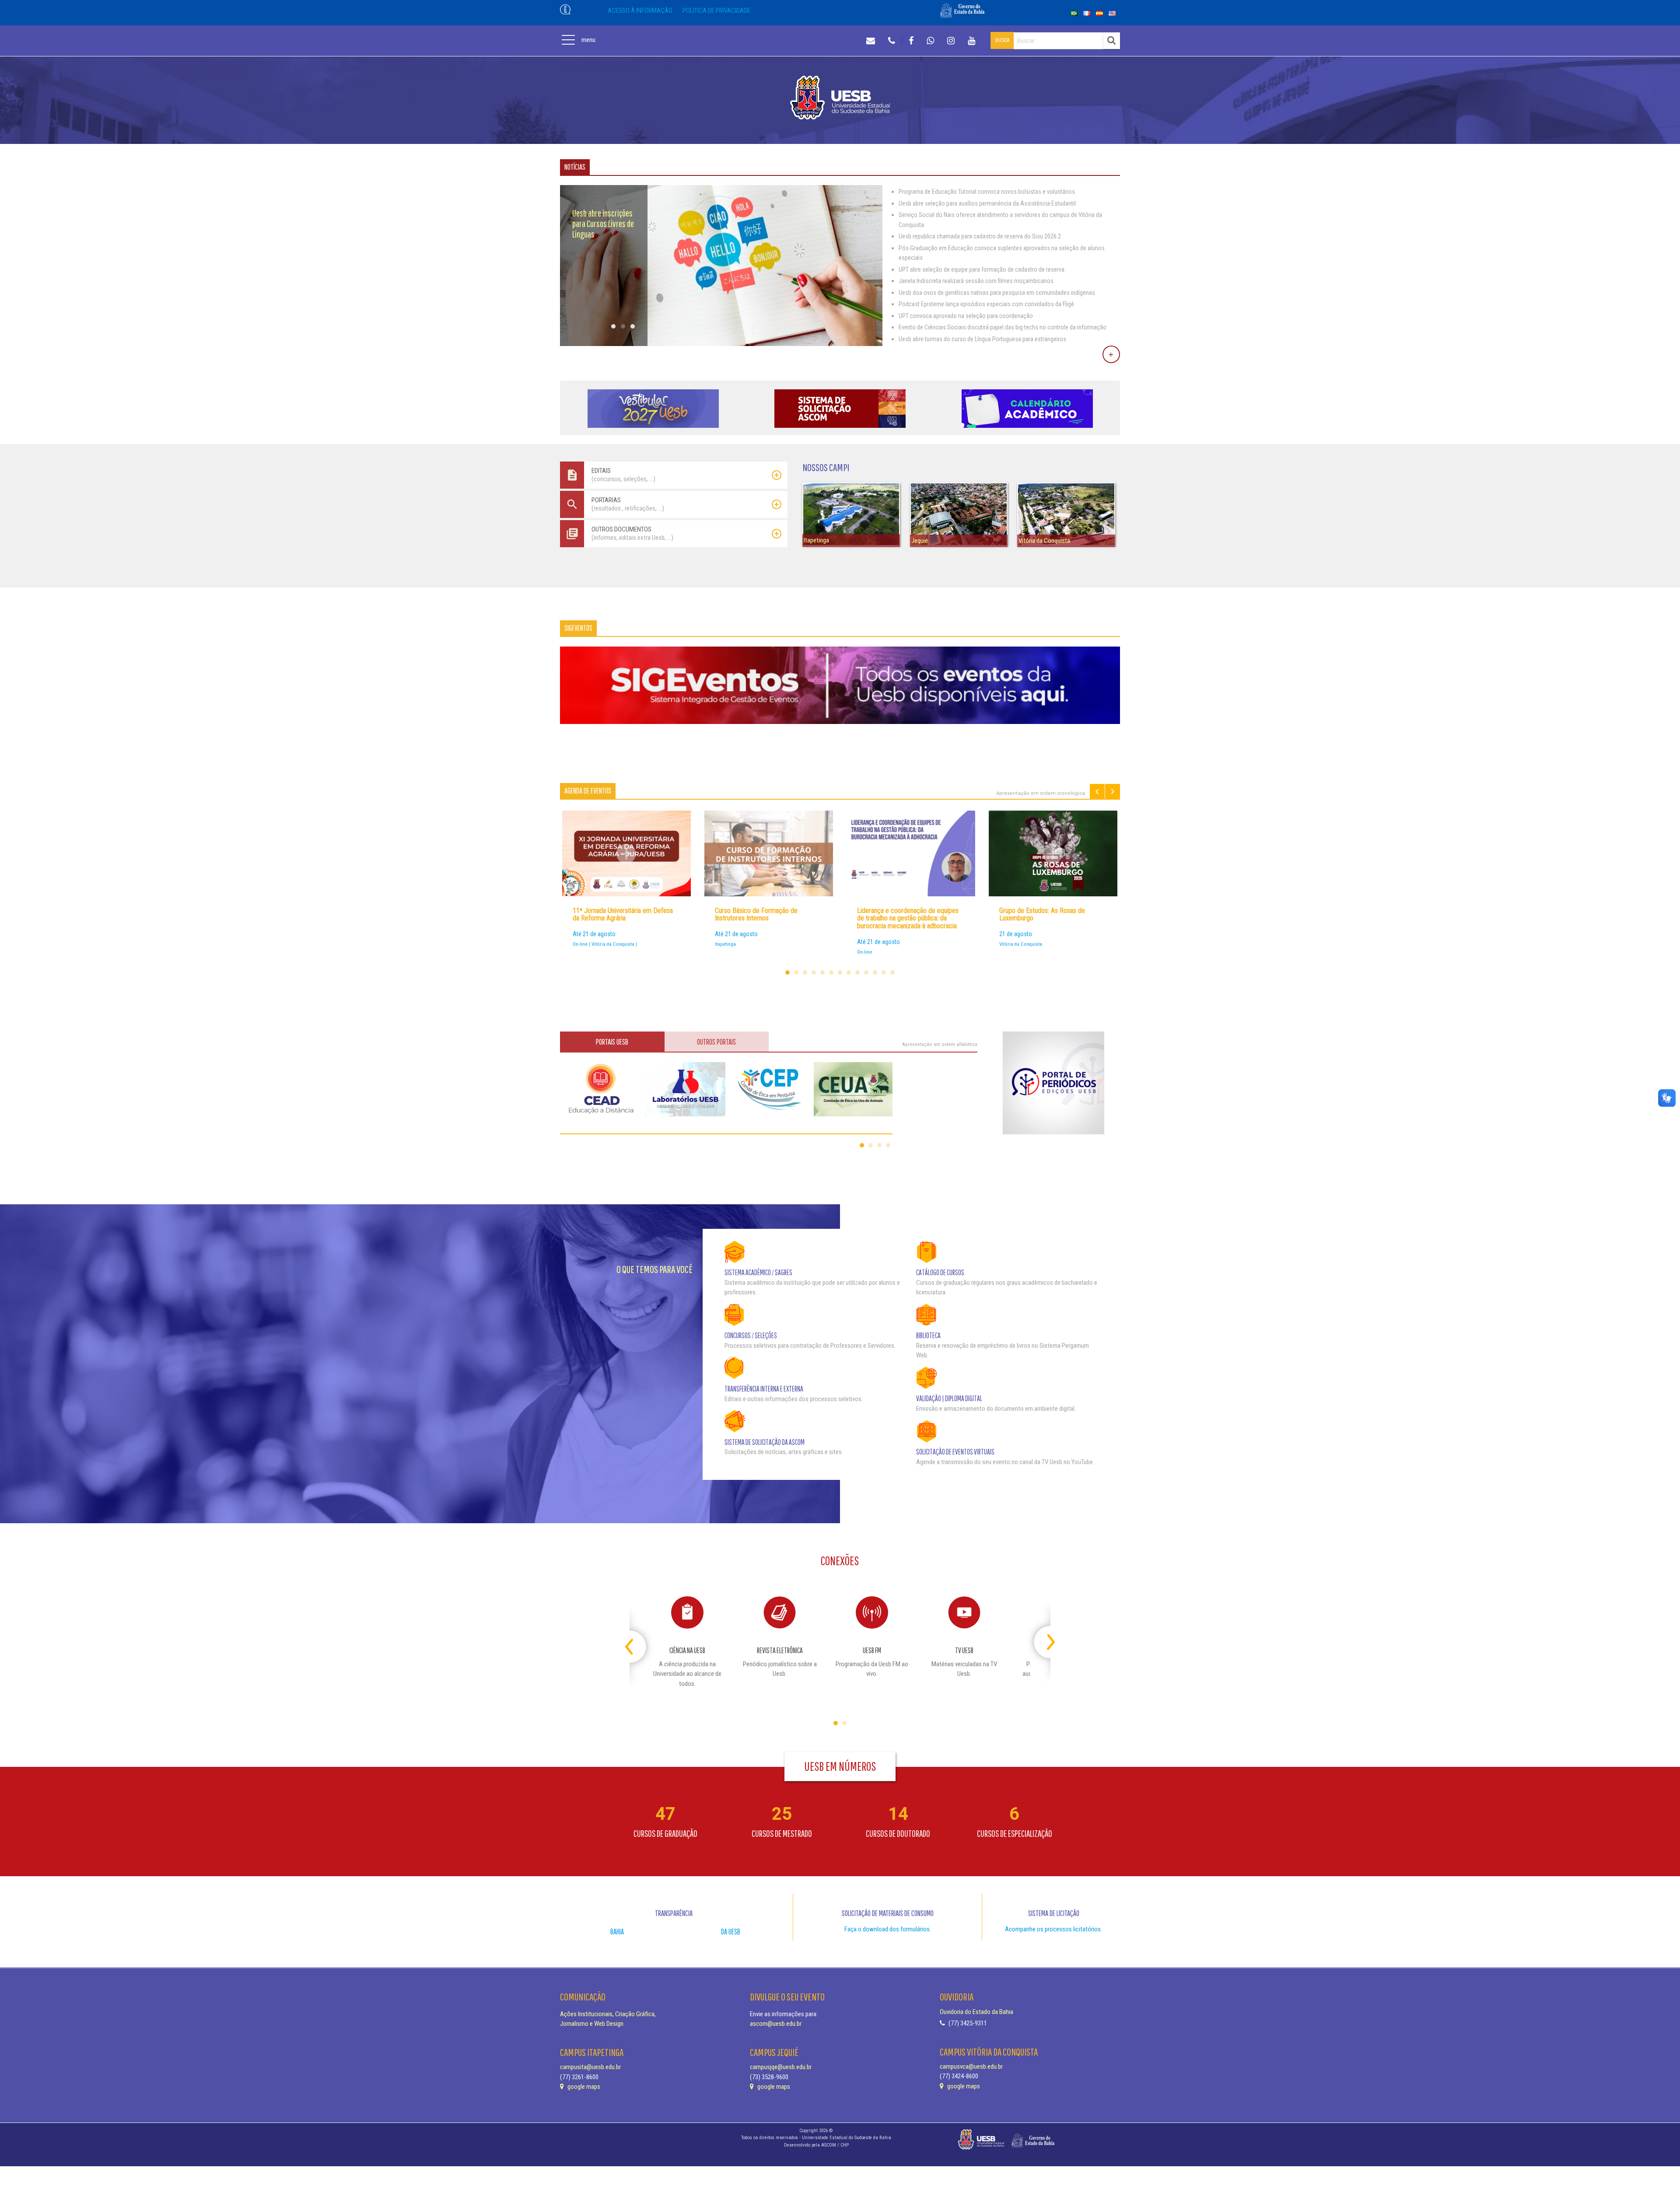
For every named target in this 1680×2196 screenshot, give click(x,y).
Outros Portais (716, 1042)
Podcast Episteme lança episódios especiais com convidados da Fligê (986, 304)
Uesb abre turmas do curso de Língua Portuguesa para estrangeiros (982, 339)
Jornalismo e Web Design (592, 2024)
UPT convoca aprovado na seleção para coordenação (966, 316)
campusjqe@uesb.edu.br (781, 2067)
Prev (1097, 792)
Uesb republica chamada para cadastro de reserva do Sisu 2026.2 (980, 236)
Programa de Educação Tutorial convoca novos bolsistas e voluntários (987, 192)
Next (1113, 792)
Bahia (617, 1932)
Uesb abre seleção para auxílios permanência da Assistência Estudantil (987, 203)
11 (875, 972)
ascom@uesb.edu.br (776, 2024)
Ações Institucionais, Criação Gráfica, (608, 2014)
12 (884, 972)
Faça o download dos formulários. (888, 1929)
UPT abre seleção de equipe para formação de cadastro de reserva (982, 269)
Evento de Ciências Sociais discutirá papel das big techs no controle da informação (1003, 327)
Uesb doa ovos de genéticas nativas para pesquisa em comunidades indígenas (997, 293)
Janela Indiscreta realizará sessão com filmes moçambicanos (976, 281)
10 (866, 972)
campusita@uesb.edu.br (590, 2067)
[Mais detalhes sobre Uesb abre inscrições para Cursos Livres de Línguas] (721, 344)
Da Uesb (731, 1932)
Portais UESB (612, 1042)
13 (892, 972)
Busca (1002, 40)
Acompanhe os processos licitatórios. (1053, 1929)
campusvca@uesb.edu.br (971, 2067)
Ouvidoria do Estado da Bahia (976, 2012)
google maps (583, 2087)
